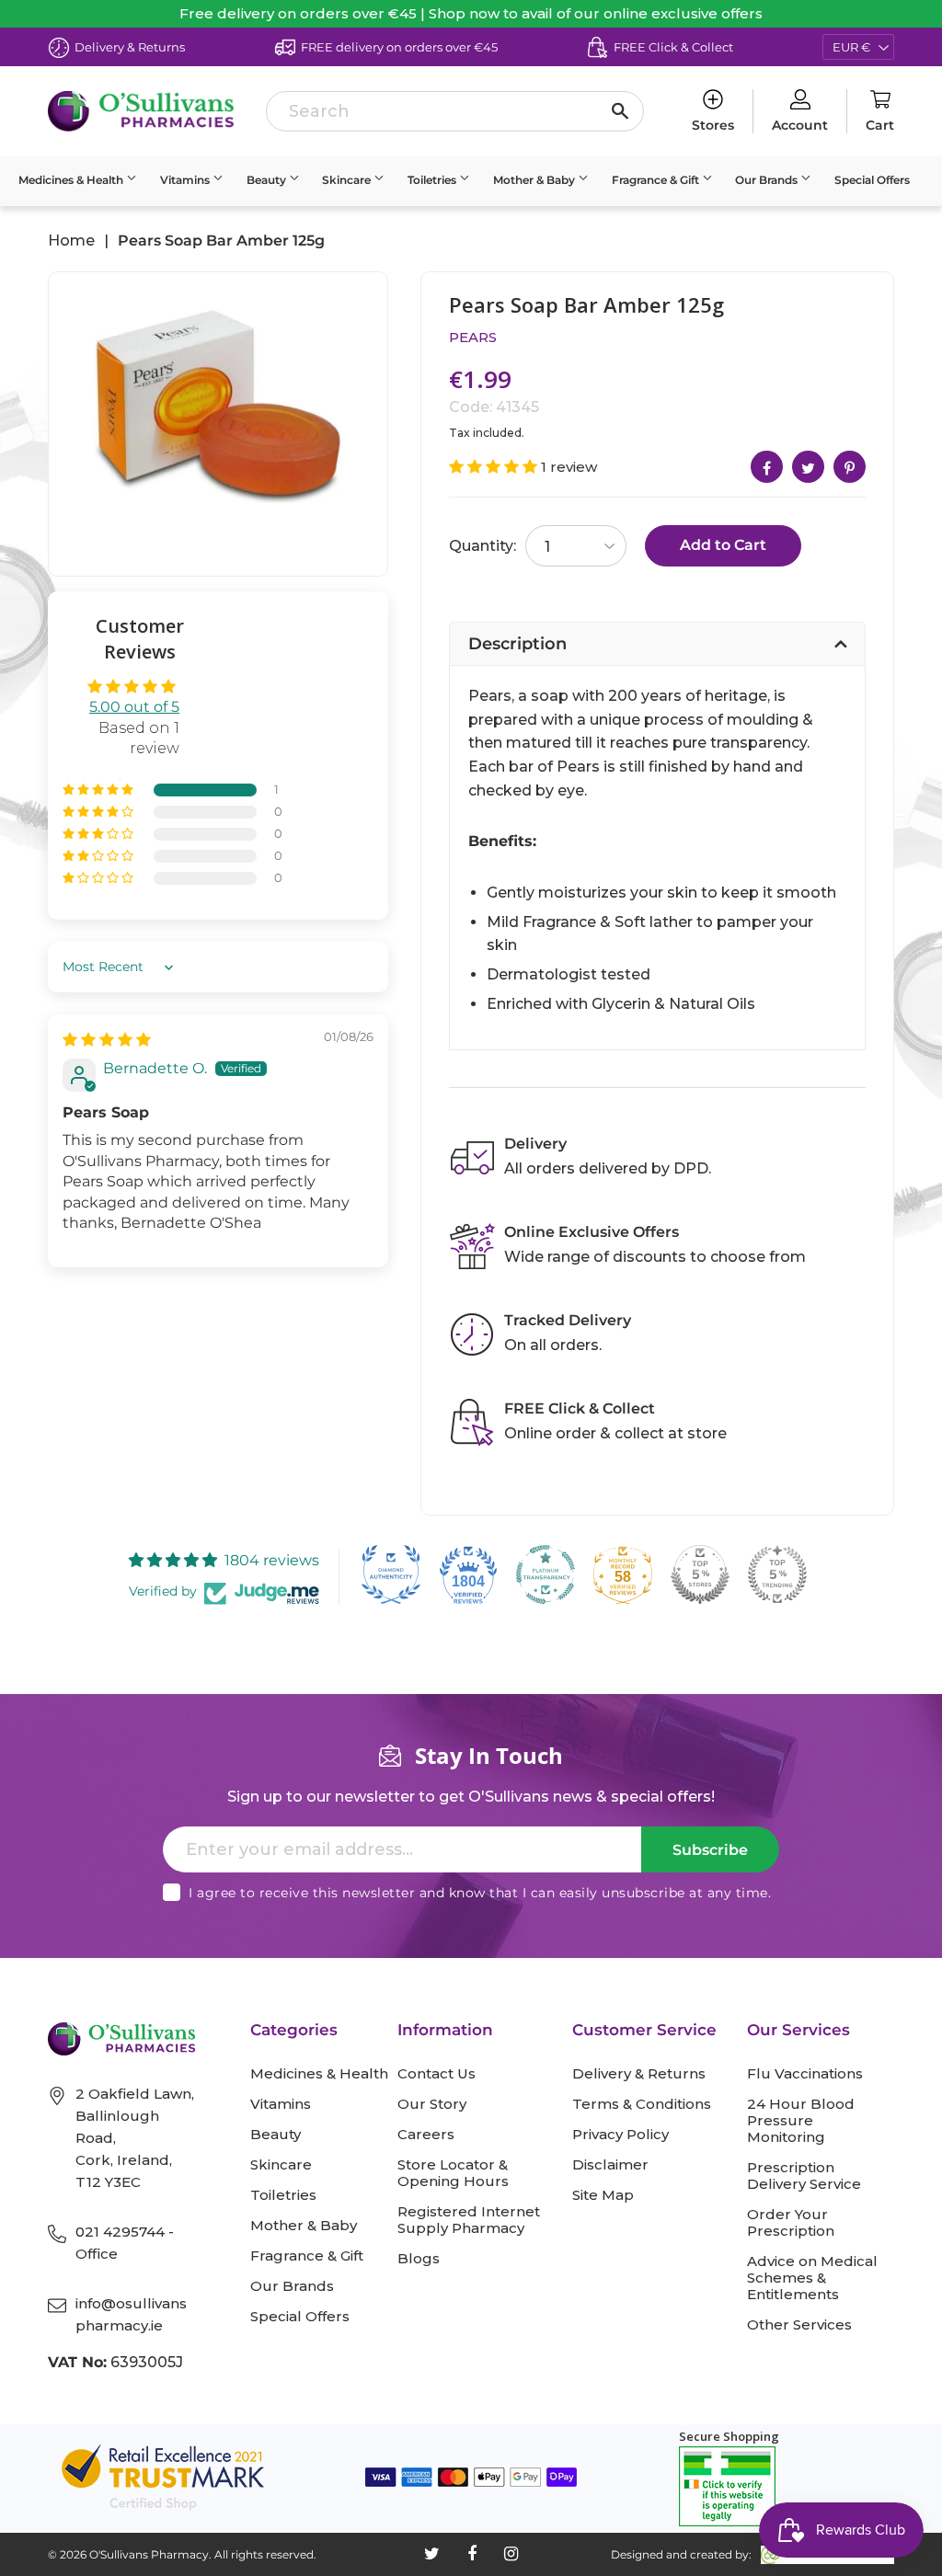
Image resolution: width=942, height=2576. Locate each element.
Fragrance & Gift (657, 180)
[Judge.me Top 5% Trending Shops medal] (777, 1574)
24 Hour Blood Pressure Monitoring (801, 2121)
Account (800, 125)
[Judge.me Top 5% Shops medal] (700, 1574)
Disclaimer (610, 2165)
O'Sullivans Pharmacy (149, 2554)
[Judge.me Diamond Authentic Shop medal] (391, 1574)
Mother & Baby (535, 180)
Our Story (432, 2104)
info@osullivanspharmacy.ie (131, 2314)
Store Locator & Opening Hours (453, 2173)
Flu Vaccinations (805, 2074)
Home (71, 241)
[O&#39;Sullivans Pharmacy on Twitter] (432, 2554)
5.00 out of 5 (134, 707)
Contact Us (437, 2074)
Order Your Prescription (791, 2223)
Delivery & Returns (639, 2074)
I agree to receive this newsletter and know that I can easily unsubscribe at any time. (480, 1893)
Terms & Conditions (642, 2104)
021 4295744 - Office (125, 2243)
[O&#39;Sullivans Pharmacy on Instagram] (511, 2554)
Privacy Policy (620, 2135)
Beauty (268, 180)
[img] (107, 1040)
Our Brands (768, 180)
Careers (426, 2135)
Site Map (603, 2195)
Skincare (348, 180)
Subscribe (710, 1850)
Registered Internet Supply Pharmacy (469, 2220)
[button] (99, 790)
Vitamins (186, 180)
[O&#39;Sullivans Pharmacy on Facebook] (472, 2554)
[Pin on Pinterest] (850, 467)
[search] (454, 111)
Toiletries (433, 180)
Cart (880, 125)
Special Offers (872, 180)
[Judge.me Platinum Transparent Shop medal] (546, 1574)
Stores (713, 125)
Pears (473, 337)
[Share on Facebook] (767, 467)
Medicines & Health (72, 180)
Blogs (419, 2259)
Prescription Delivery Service (804, 2176)
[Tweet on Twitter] (808, 467)
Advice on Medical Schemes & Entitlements (812, 2278)
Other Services (799, 2325)
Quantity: (482, 546)
